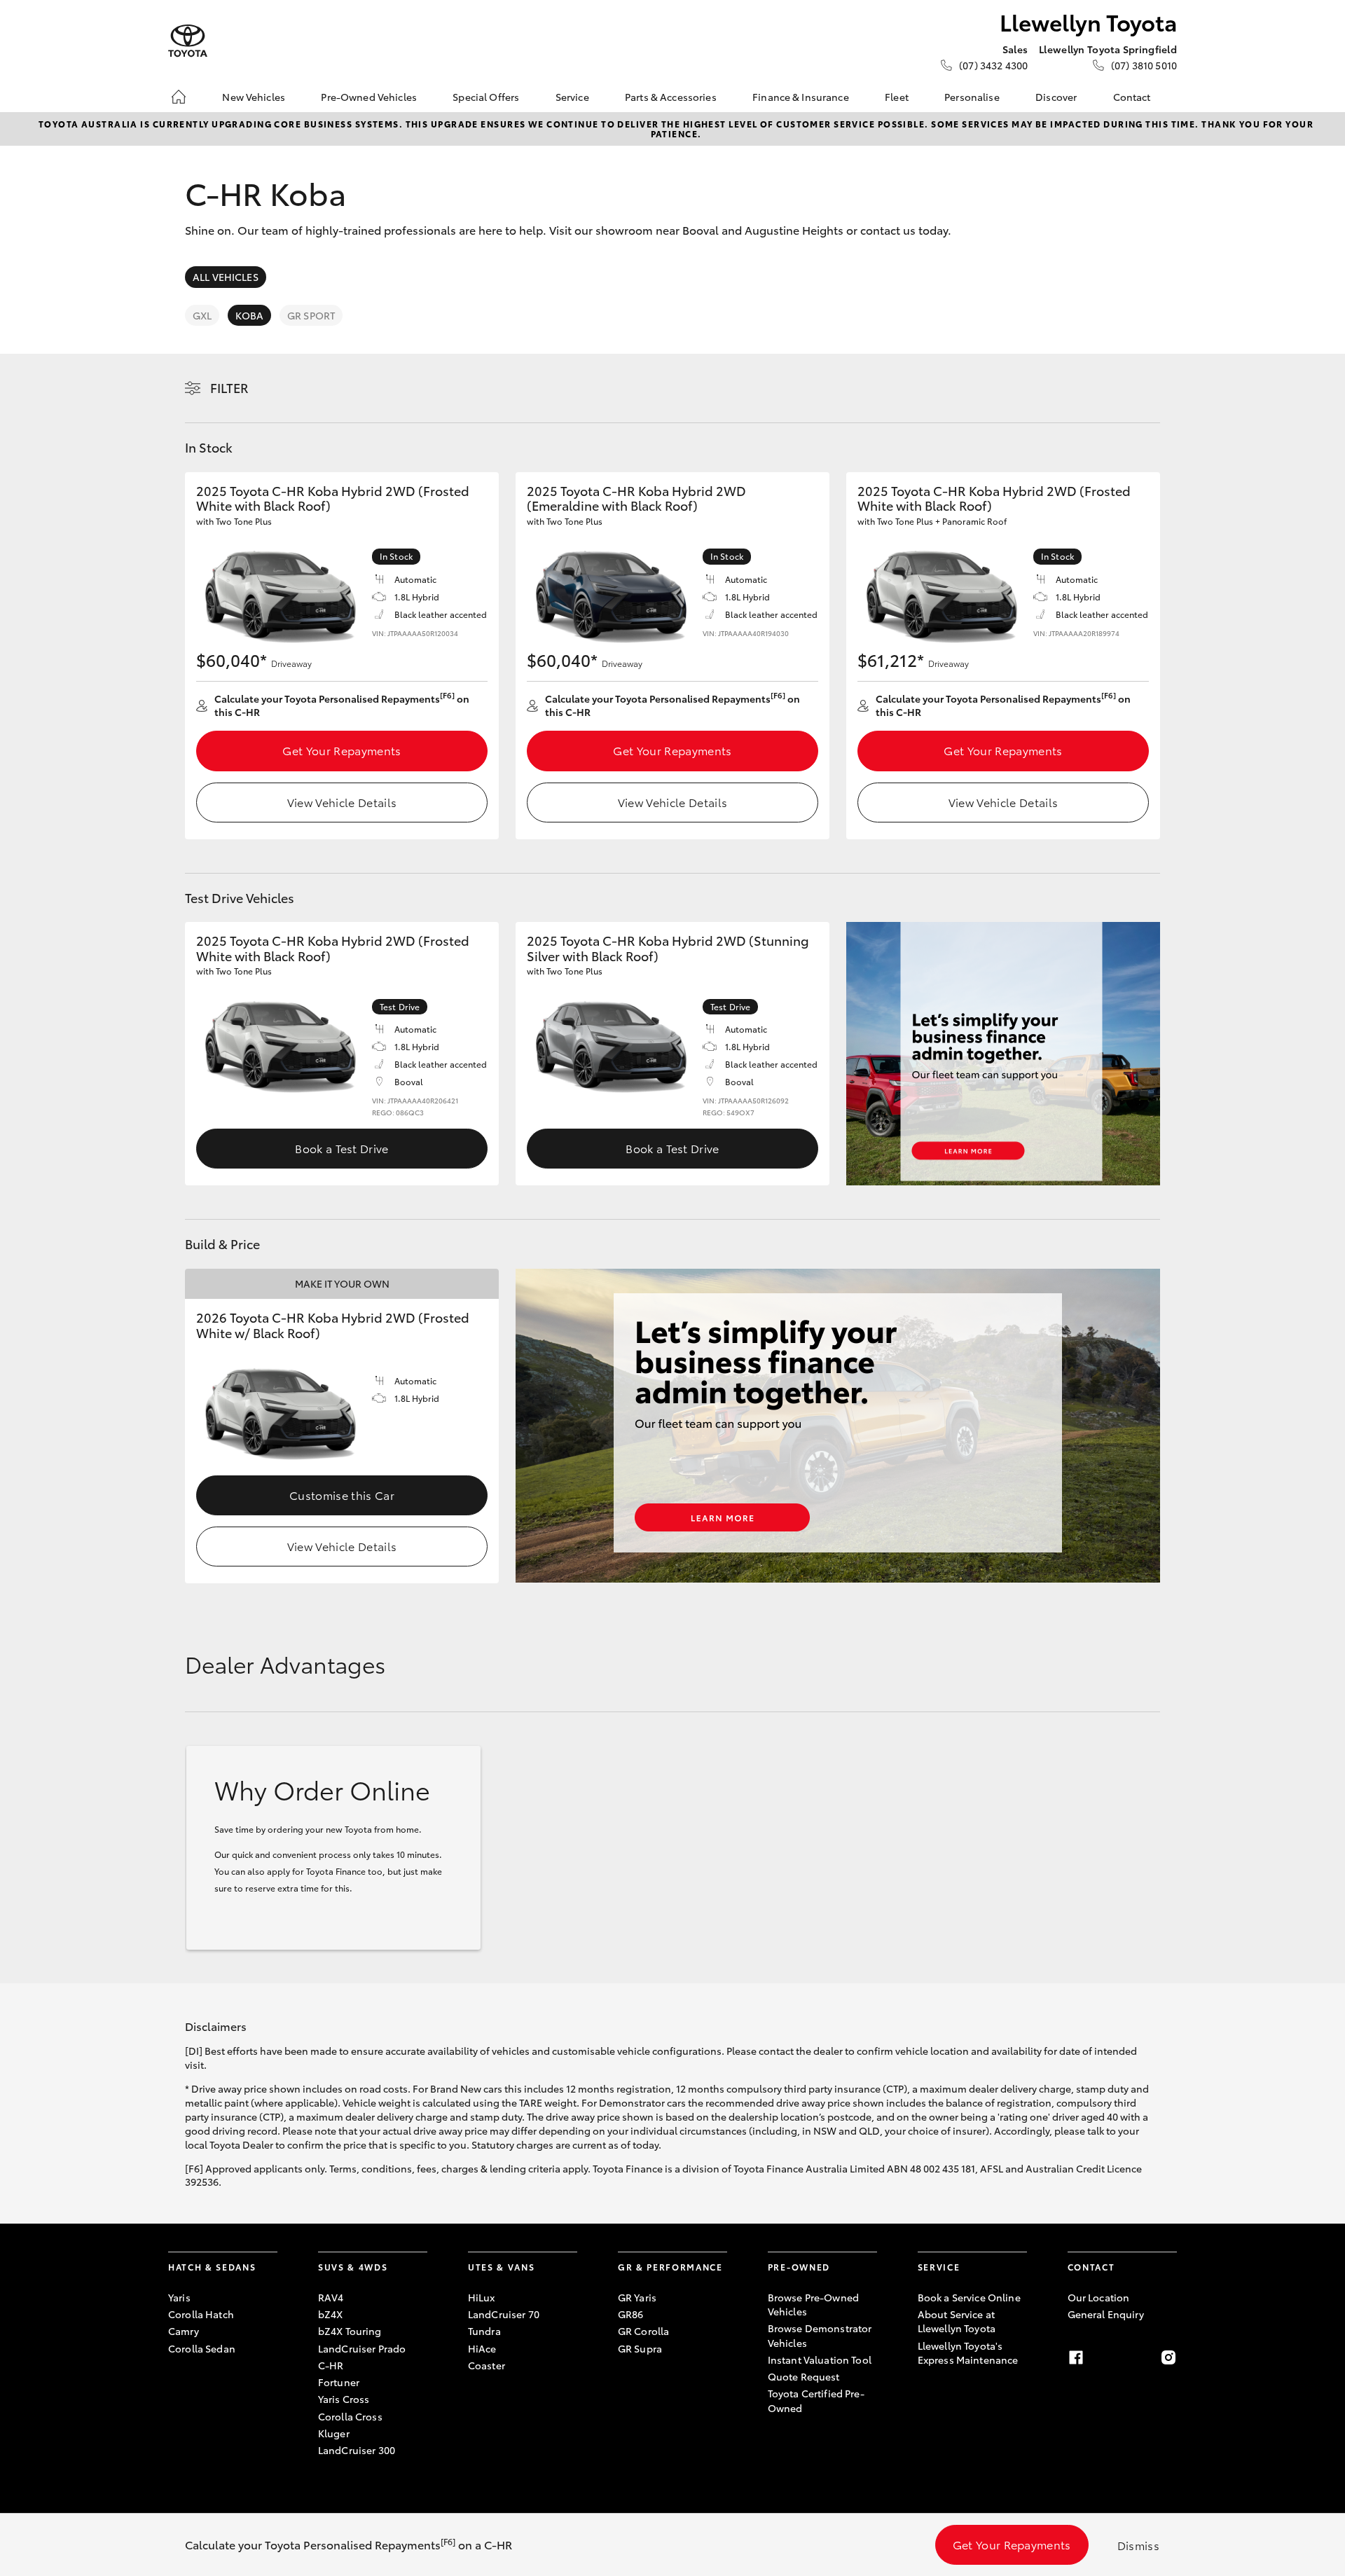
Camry (184, 2331)
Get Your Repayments (342, 750)
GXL (202, 315)
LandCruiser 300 (357, 2450)
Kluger (334, 2433)
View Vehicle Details (342, 802)
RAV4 (331, 2297)
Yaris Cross (344, 2399)
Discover (1056, 97)
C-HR (331, 2365)
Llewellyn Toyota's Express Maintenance (968, 2353)
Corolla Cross (350, 2416)
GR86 (631, 2314)
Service (572, 97)
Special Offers (486, 97)
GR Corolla (643, 2331)
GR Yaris (637, 2297)
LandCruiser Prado (362, 2348)
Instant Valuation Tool (820, 2360)
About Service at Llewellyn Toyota (957, 2321)
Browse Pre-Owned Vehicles (813, 2304)
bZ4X (331, 2314)
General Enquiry (1106, 2314)
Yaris (179, 2297)
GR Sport (311, 315)
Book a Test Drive (342, 1148)
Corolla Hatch (201, 2314)
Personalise (972, 97)
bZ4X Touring (350, 2331)
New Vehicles (254, 97)
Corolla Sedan (202, 2348)
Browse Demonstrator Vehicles (820, 2335)
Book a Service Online (969, 2297)
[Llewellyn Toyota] (188, 41)
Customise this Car (342, 1495)
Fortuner (339, 2382)
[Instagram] (1168, 2357)
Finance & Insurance (801, 97)
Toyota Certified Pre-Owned (816, 2400)
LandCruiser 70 (504, 2314)
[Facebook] (1076, 2357)
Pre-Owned (799, 2267)
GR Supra (640, 2348)
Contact (1132, 97)
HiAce (482, 2348)
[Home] (179, 97)
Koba (249, 315)
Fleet (897, 97)
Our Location (1099, 2297)
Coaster (487, 2365)
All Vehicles (226, 277)
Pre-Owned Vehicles (369, 97)
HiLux (482, 2297)
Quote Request (804, 2376)
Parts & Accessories (671, 97)
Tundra (484, 2331)
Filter (229, 387)
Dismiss (1138, 2545)
